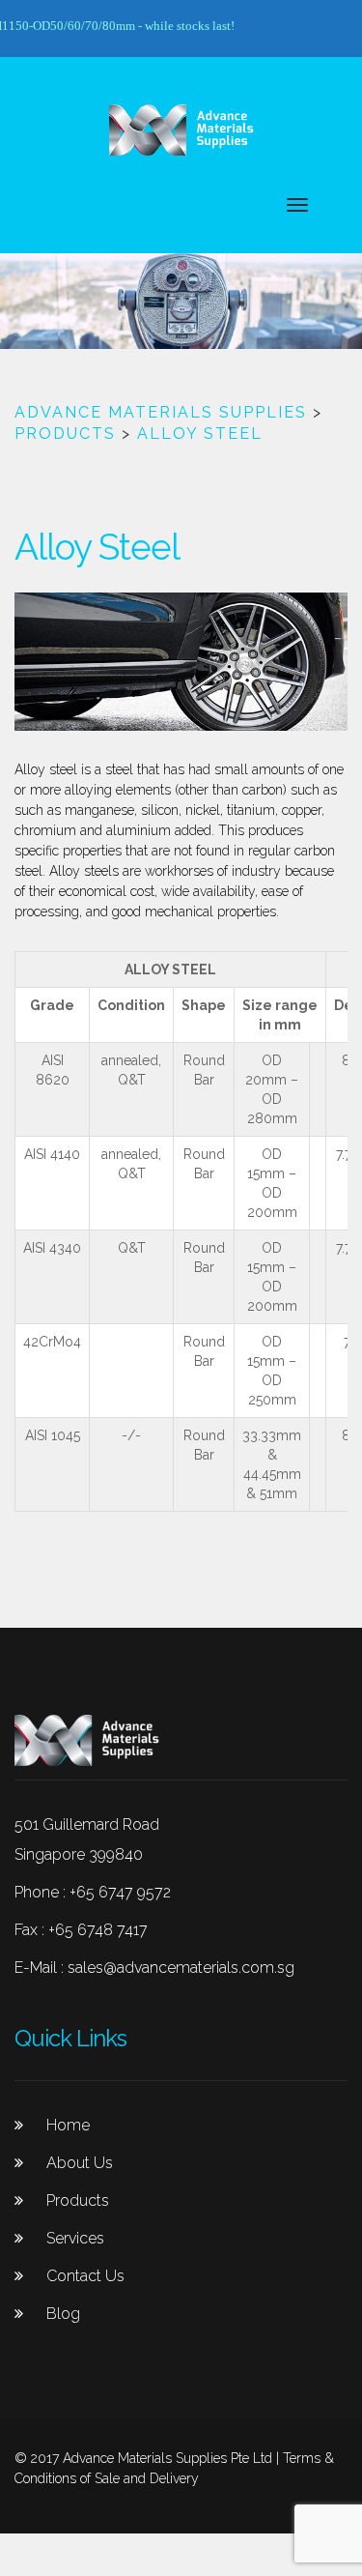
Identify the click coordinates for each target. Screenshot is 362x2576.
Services (75, 2238)
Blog (63, 2314)
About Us (80, 2163)
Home (68, 2125)
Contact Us (85, 2276)
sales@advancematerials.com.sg (181, 1968)
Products (78, 2200)
